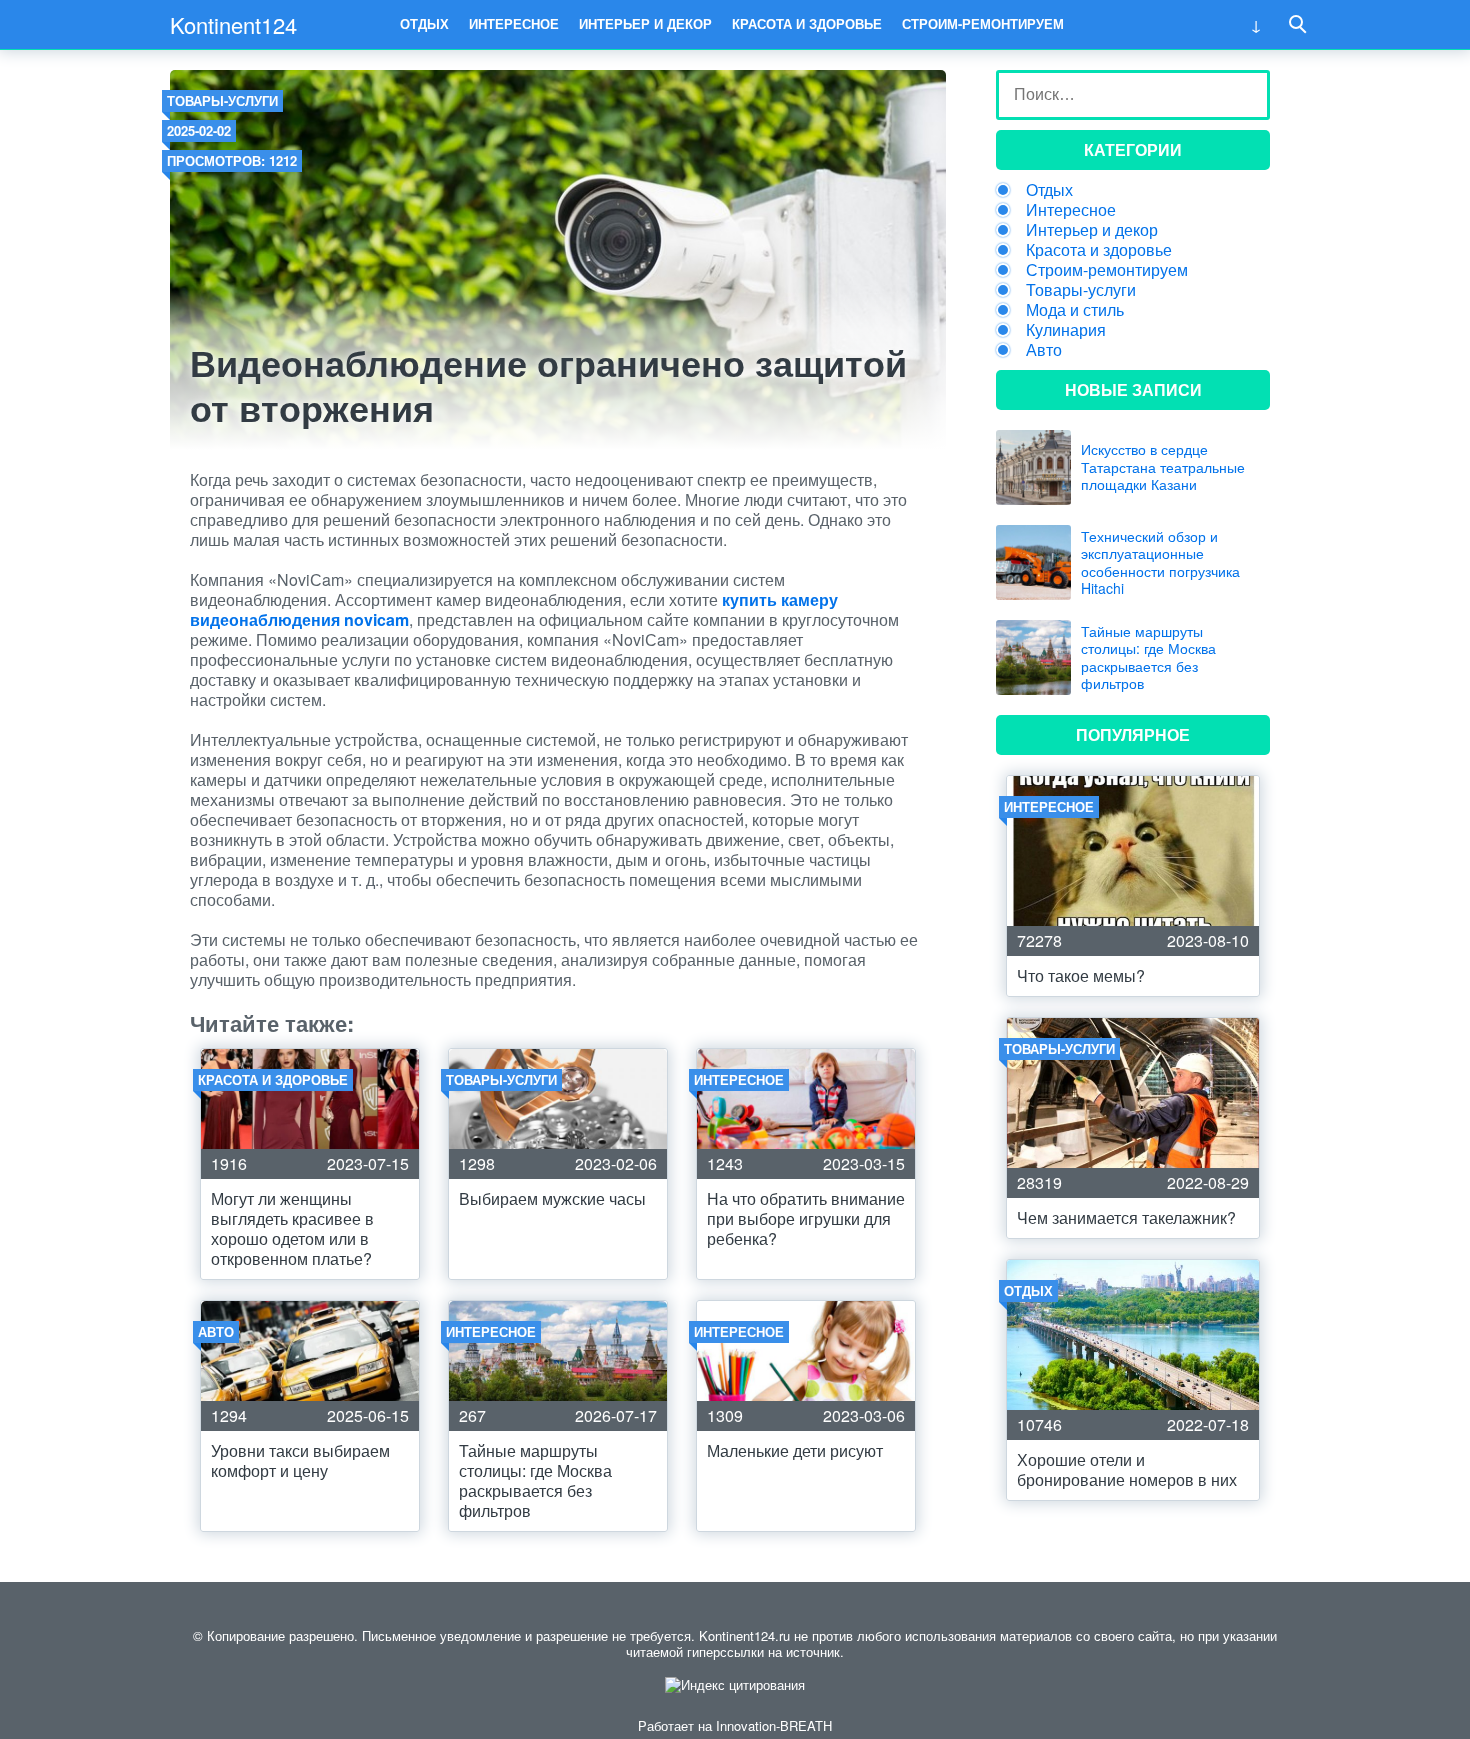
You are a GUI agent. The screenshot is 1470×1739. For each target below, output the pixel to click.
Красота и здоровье (807, 23)
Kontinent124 (233, 24)
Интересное (514, 23)
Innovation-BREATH (774, 1725)
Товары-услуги (222, 100)
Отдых (424, 23)
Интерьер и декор (645, 23)
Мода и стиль (1075, 309)
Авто (1044, 349)
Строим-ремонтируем (983, 23)
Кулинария (1066, 329)
